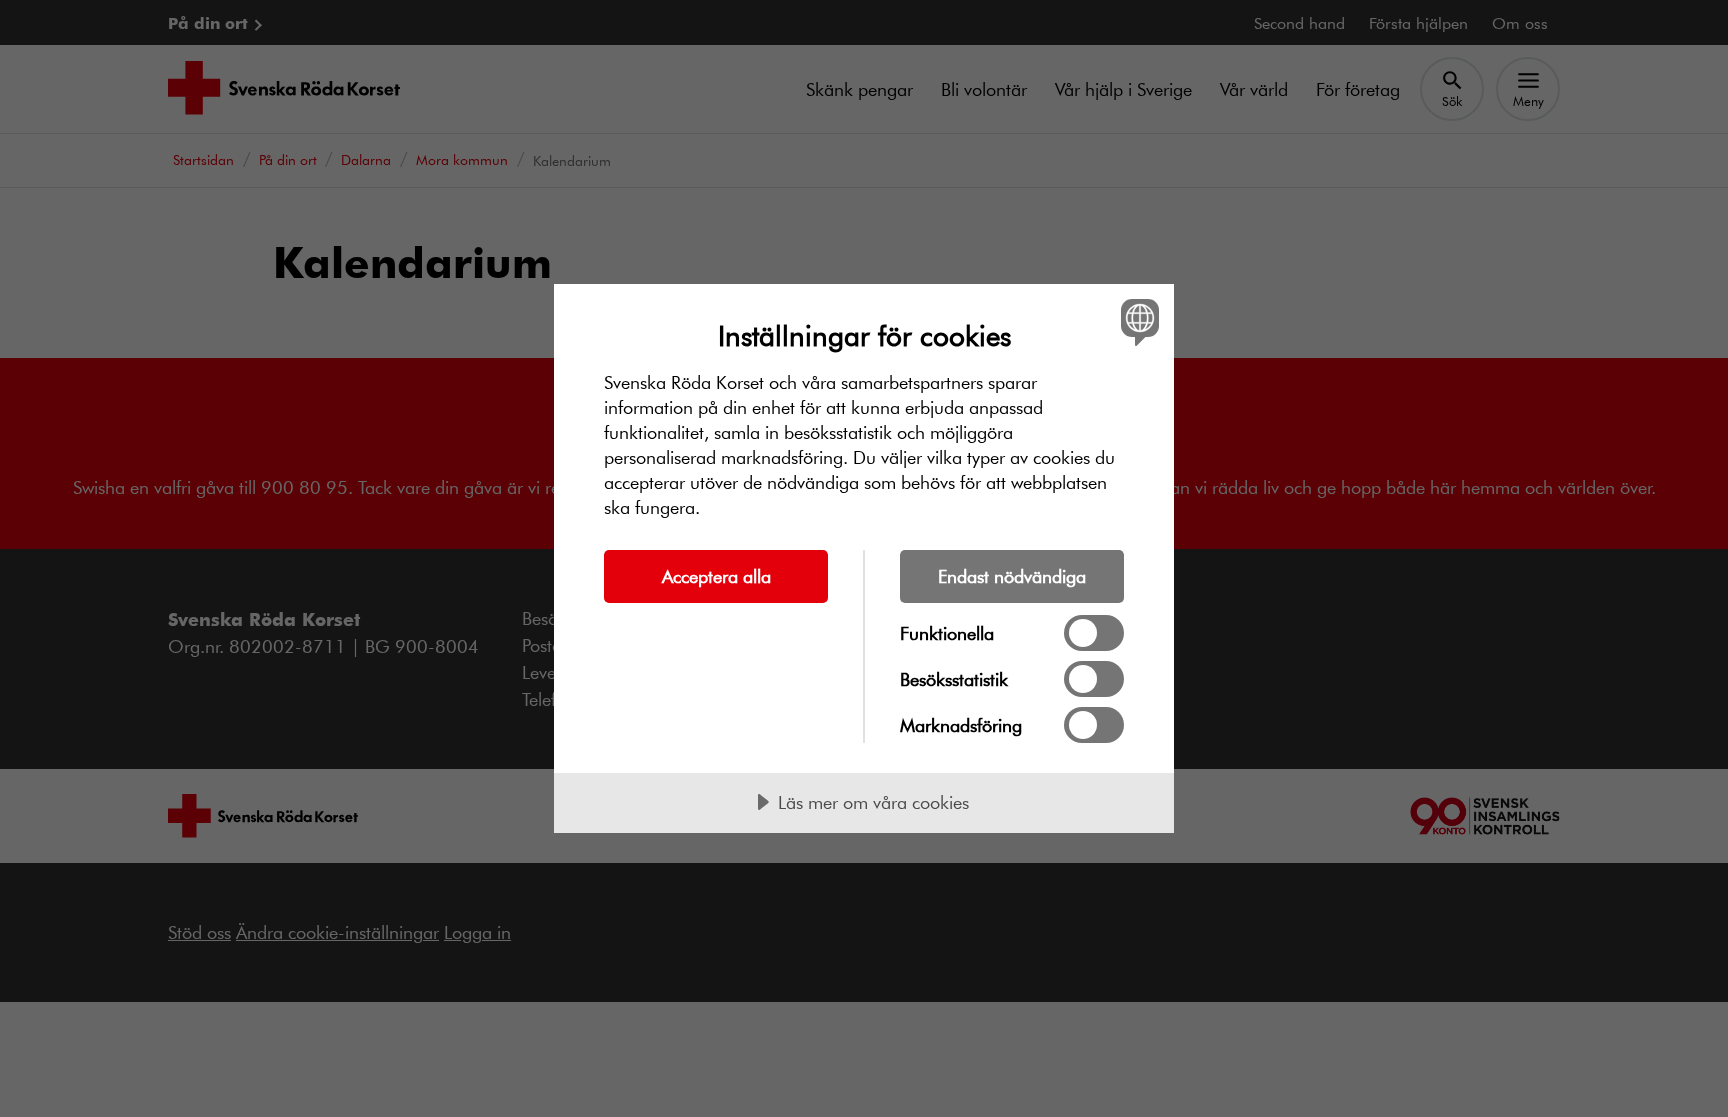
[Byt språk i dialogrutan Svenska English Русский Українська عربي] (1136, 321)
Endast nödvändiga (1012, 576)
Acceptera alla (716, 576)
